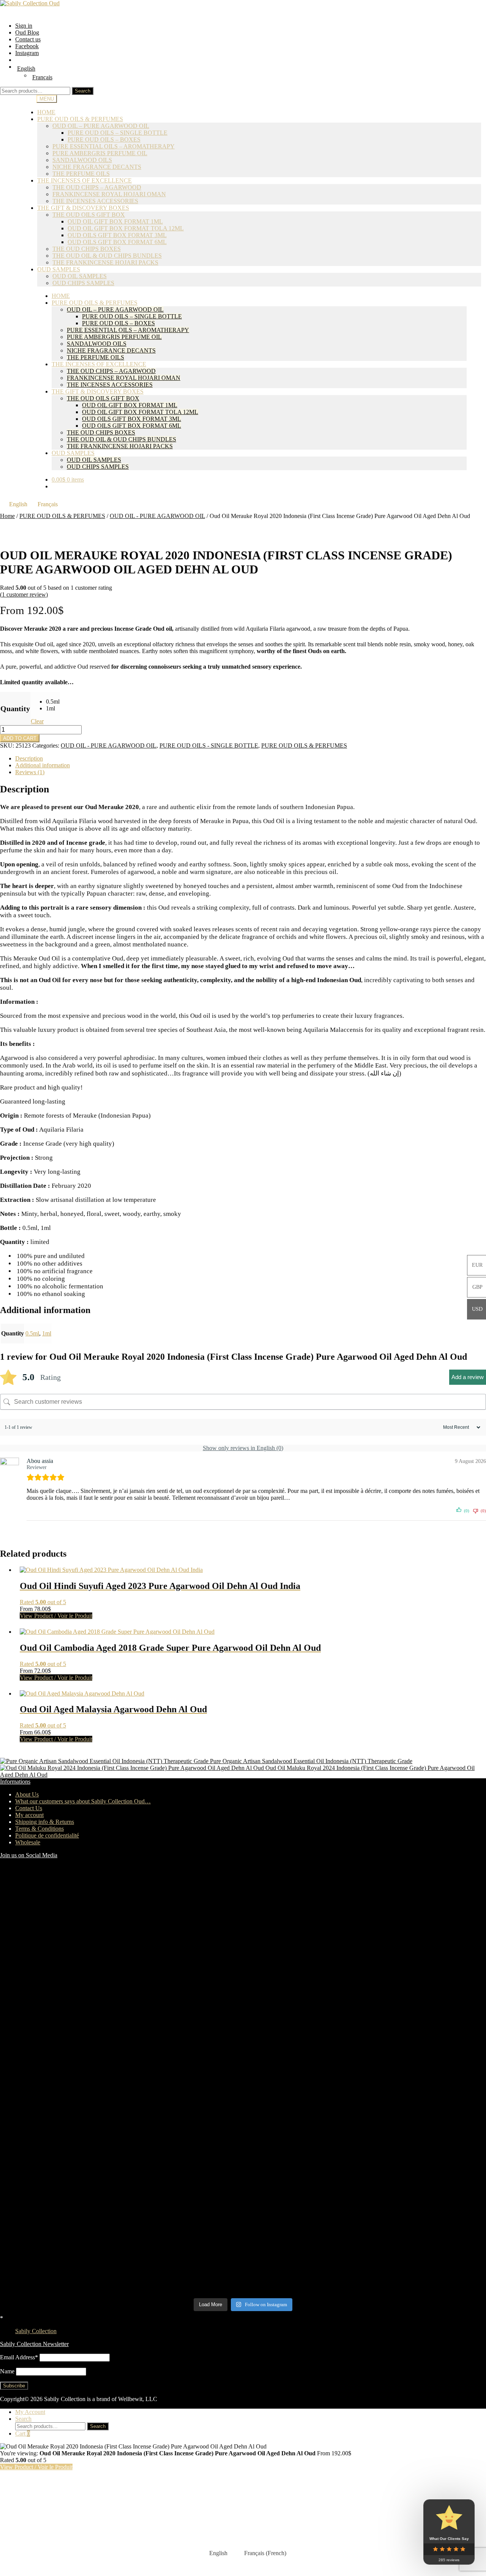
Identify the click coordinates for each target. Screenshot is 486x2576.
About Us (27, 1794)
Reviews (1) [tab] (30, 772)
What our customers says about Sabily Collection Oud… (83, 1801)
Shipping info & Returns (45, 1822)
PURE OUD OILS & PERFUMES (80, 119)
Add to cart (20, 738)
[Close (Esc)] (478, 8)
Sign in (24, 26)
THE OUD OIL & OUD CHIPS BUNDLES (107, 256)
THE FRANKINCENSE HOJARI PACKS (105, 262)
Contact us (28, 39)
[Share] (461, 8)
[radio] (53, 702)
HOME (61, 296)
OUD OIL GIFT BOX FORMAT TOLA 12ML (126, 228)
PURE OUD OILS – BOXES (104, 139)
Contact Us (29, 1808)
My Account (30, 2412)
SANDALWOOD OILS (82, 160)
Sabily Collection (36, 2331)
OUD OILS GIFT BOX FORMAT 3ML (117, 235)
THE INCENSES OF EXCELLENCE (84, 180)
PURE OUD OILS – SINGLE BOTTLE (118, 133)
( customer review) (24, 594)
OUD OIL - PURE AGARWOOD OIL (157, 516)
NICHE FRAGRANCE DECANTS (111, 350)
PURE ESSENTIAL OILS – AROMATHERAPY (114, 146)
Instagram (27, 53)
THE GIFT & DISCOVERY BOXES (83, 208)
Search (83, 91)
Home (7, 516)
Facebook (27, 46)
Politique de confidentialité (47, 1835)
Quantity (15, 709)
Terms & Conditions (39, 1829)
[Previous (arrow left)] (13, 1288)
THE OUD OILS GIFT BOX (89, 215)
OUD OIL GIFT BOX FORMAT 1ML (115, 221)
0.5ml (32, 1333)
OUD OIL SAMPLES (80, 276)
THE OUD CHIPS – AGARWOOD (97, 187)
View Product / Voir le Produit (56, 1616)
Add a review (468, 1377)
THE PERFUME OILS (95, 357)
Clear (37, 721)
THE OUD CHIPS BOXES (87, 249)
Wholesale (28, 1842)
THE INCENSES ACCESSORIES (110, 385)
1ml (47, 1333)
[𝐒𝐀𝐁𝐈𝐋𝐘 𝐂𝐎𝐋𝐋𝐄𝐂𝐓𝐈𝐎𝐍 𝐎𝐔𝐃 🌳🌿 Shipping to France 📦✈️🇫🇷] (59, 1933)
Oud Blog (27, 32)
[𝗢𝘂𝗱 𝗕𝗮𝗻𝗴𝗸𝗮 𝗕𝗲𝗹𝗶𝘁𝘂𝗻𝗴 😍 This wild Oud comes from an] (59, 2143)
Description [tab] (29, 758)
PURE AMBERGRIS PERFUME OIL (100, 153)
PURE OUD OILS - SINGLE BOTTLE (209, 746)
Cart (23, 2434)
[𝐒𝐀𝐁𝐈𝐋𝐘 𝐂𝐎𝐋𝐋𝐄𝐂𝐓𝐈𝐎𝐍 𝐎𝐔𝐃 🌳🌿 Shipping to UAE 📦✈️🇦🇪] (304, 1934)
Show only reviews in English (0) (243, 1448)
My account (29, 1815)
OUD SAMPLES (59, 269)
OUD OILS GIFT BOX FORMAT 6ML (117, 242)
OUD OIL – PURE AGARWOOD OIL (101, 126)
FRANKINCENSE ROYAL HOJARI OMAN (124, 378)
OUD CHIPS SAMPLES (83, 283)
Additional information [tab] (43, 765)
